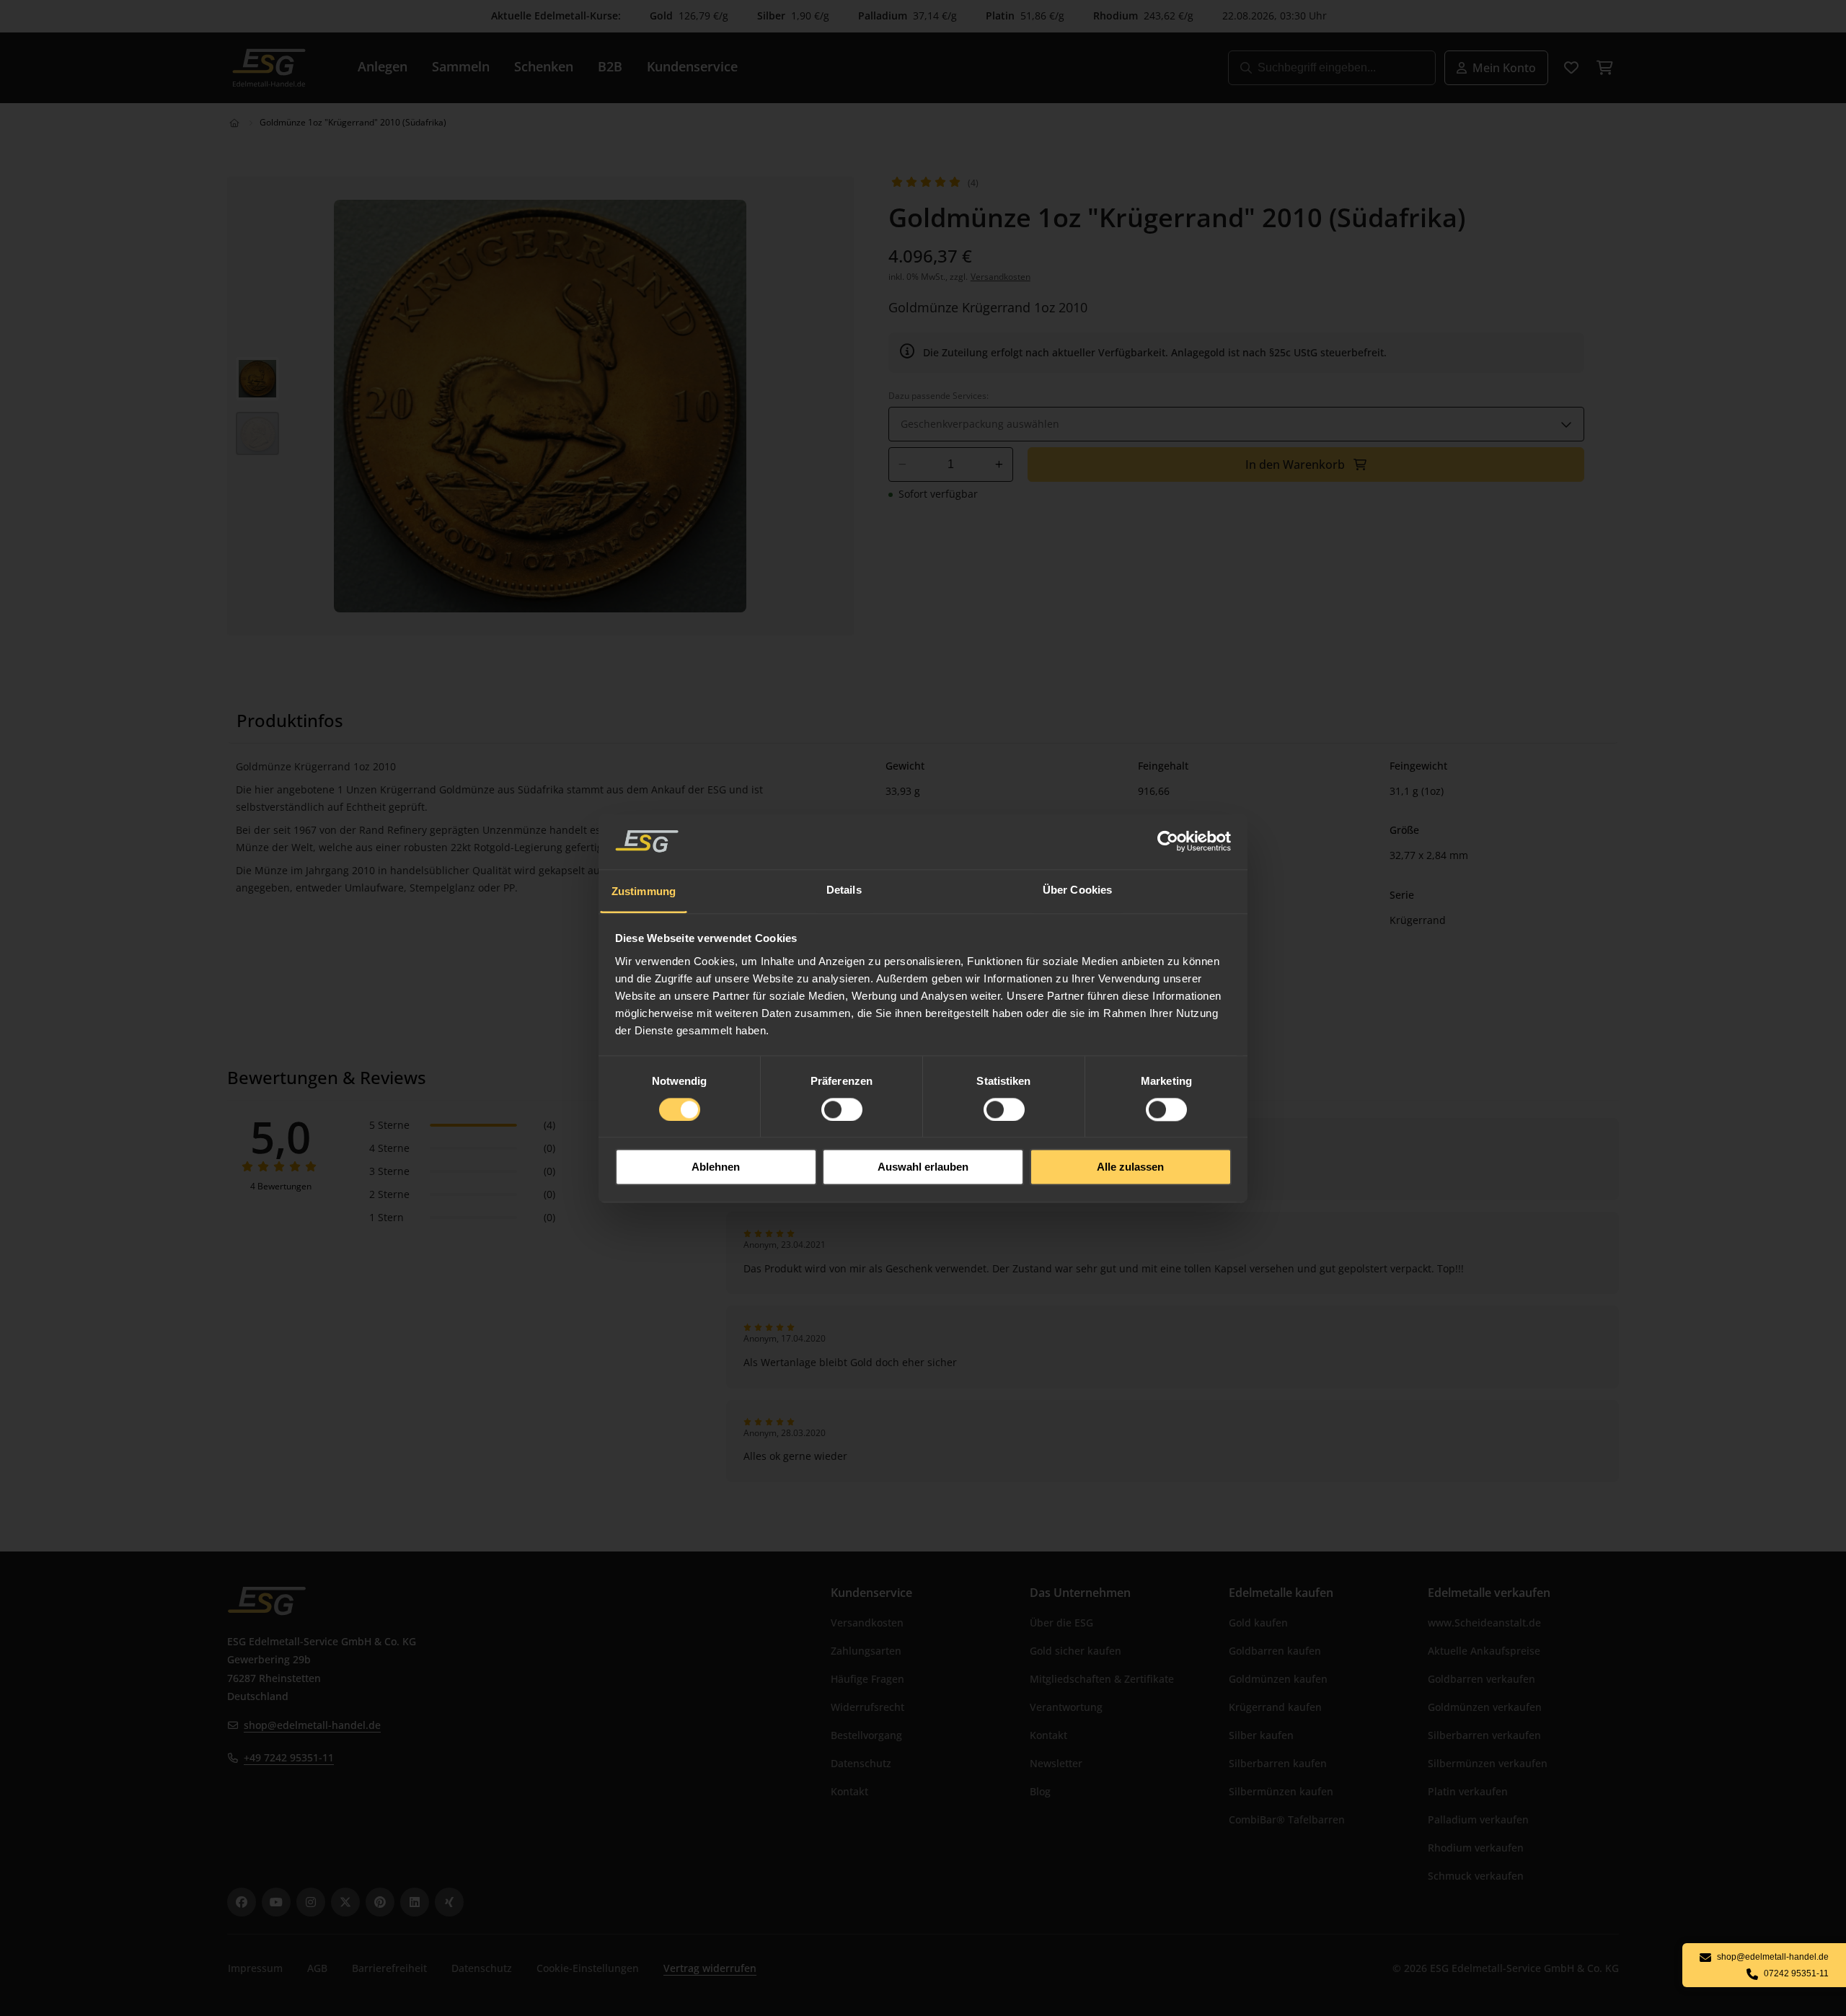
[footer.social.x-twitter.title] (345, 1902)
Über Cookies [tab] (1077, 890)
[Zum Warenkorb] (1604, 68)
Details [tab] (844, 890)
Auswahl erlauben (923, 1167)
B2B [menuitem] (610, 66)
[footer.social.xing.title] (449, 1902)
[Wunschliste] (1571, 68)
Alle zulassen (1130, 1167)
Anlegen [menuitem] (383, 66)
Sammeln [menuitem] (461, 66)
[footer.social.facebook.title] (242, 1902)
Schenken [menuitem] (544, 66)
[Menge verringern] (902, 465)
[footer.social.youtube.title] (276, 1902)
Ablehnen (716, 1167)
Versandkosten (1001, 277)
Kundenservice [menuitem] (692, 66)
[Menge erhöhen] (999, 465)
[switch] (842, 1109)
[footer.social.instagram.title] (311, 1902)
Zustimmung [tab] (644, 891)
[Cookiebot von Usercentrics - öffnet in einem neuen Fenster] (1169, 841)
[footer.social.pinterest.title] (380, 1902)
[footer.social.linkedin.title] (415, 1902)
